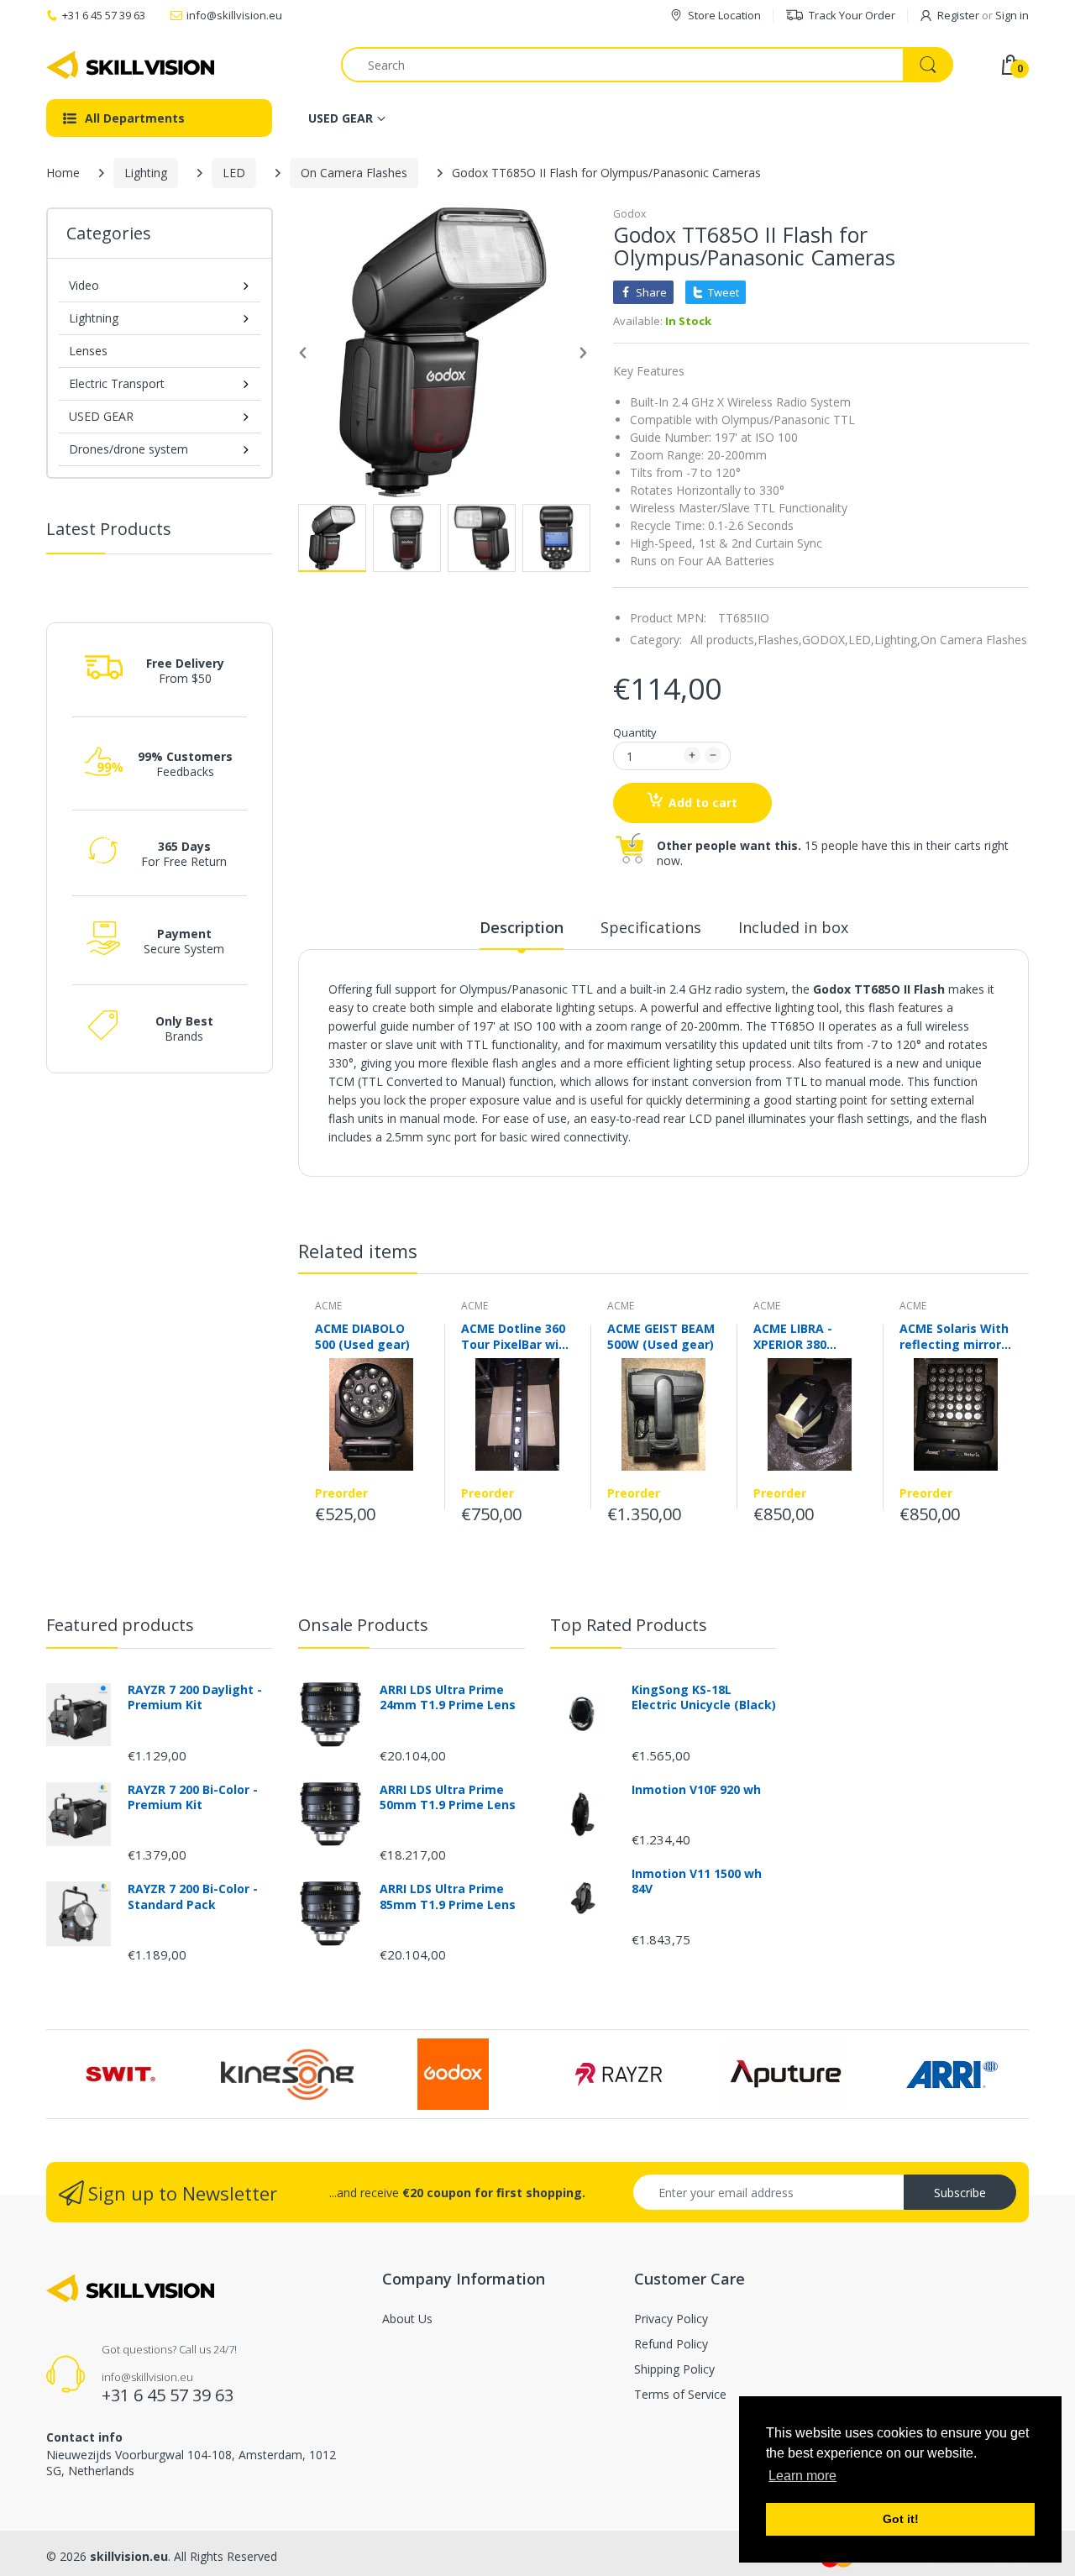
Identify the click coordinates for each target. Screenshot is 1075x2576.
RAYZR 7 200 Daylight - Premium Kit (195, 1697)
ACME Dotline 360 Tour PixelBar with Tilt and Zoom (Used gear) (517, 1336)
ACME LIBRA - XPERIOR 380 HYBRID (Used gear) (794, 1336)
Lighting (146, 173)
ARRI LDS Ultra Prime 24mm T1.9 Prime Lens (448, 1697)
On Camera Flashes (354, 173)
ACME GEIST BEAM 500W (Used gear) (661, 1336)
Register (958, 15)
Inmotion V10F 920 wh (696, 1790)
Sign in (1012, 15)
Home (63, 173)
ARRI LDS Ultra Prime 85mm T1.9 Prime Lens (448, 1897)
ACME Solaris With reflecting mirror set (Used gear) (954, 1336)
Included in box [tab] (793, 927)
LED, (861, 640)
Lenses (88, 351)
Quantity (635, 732)
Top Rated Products (629, 1625)
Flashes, (780, 640)
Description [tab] (522, 927)
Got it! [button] (901, 2519)
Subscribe (960, 2193)
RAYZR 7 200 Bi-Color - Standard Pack (193, 1897)
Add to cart (703, 803)
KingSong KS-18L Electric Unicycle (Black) (704, 1697)
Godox (629, 214)
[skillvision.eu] (130, 65)
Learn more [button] (802, 2476)
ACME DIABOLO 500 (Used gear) (362, 1336)
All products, (724, 640)
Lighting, (897, 640)
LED (234, 173)
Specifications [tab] (651, 927)
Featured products (120, 1625)
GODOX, (825, 640)
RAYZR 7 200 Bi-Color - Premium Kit (193, 1797)
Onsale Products (363, 1625)
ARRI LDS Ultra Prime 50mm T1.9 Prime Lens (448, 1797)
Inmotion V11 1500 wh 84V (697, 1881)
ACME (328, 1306)
